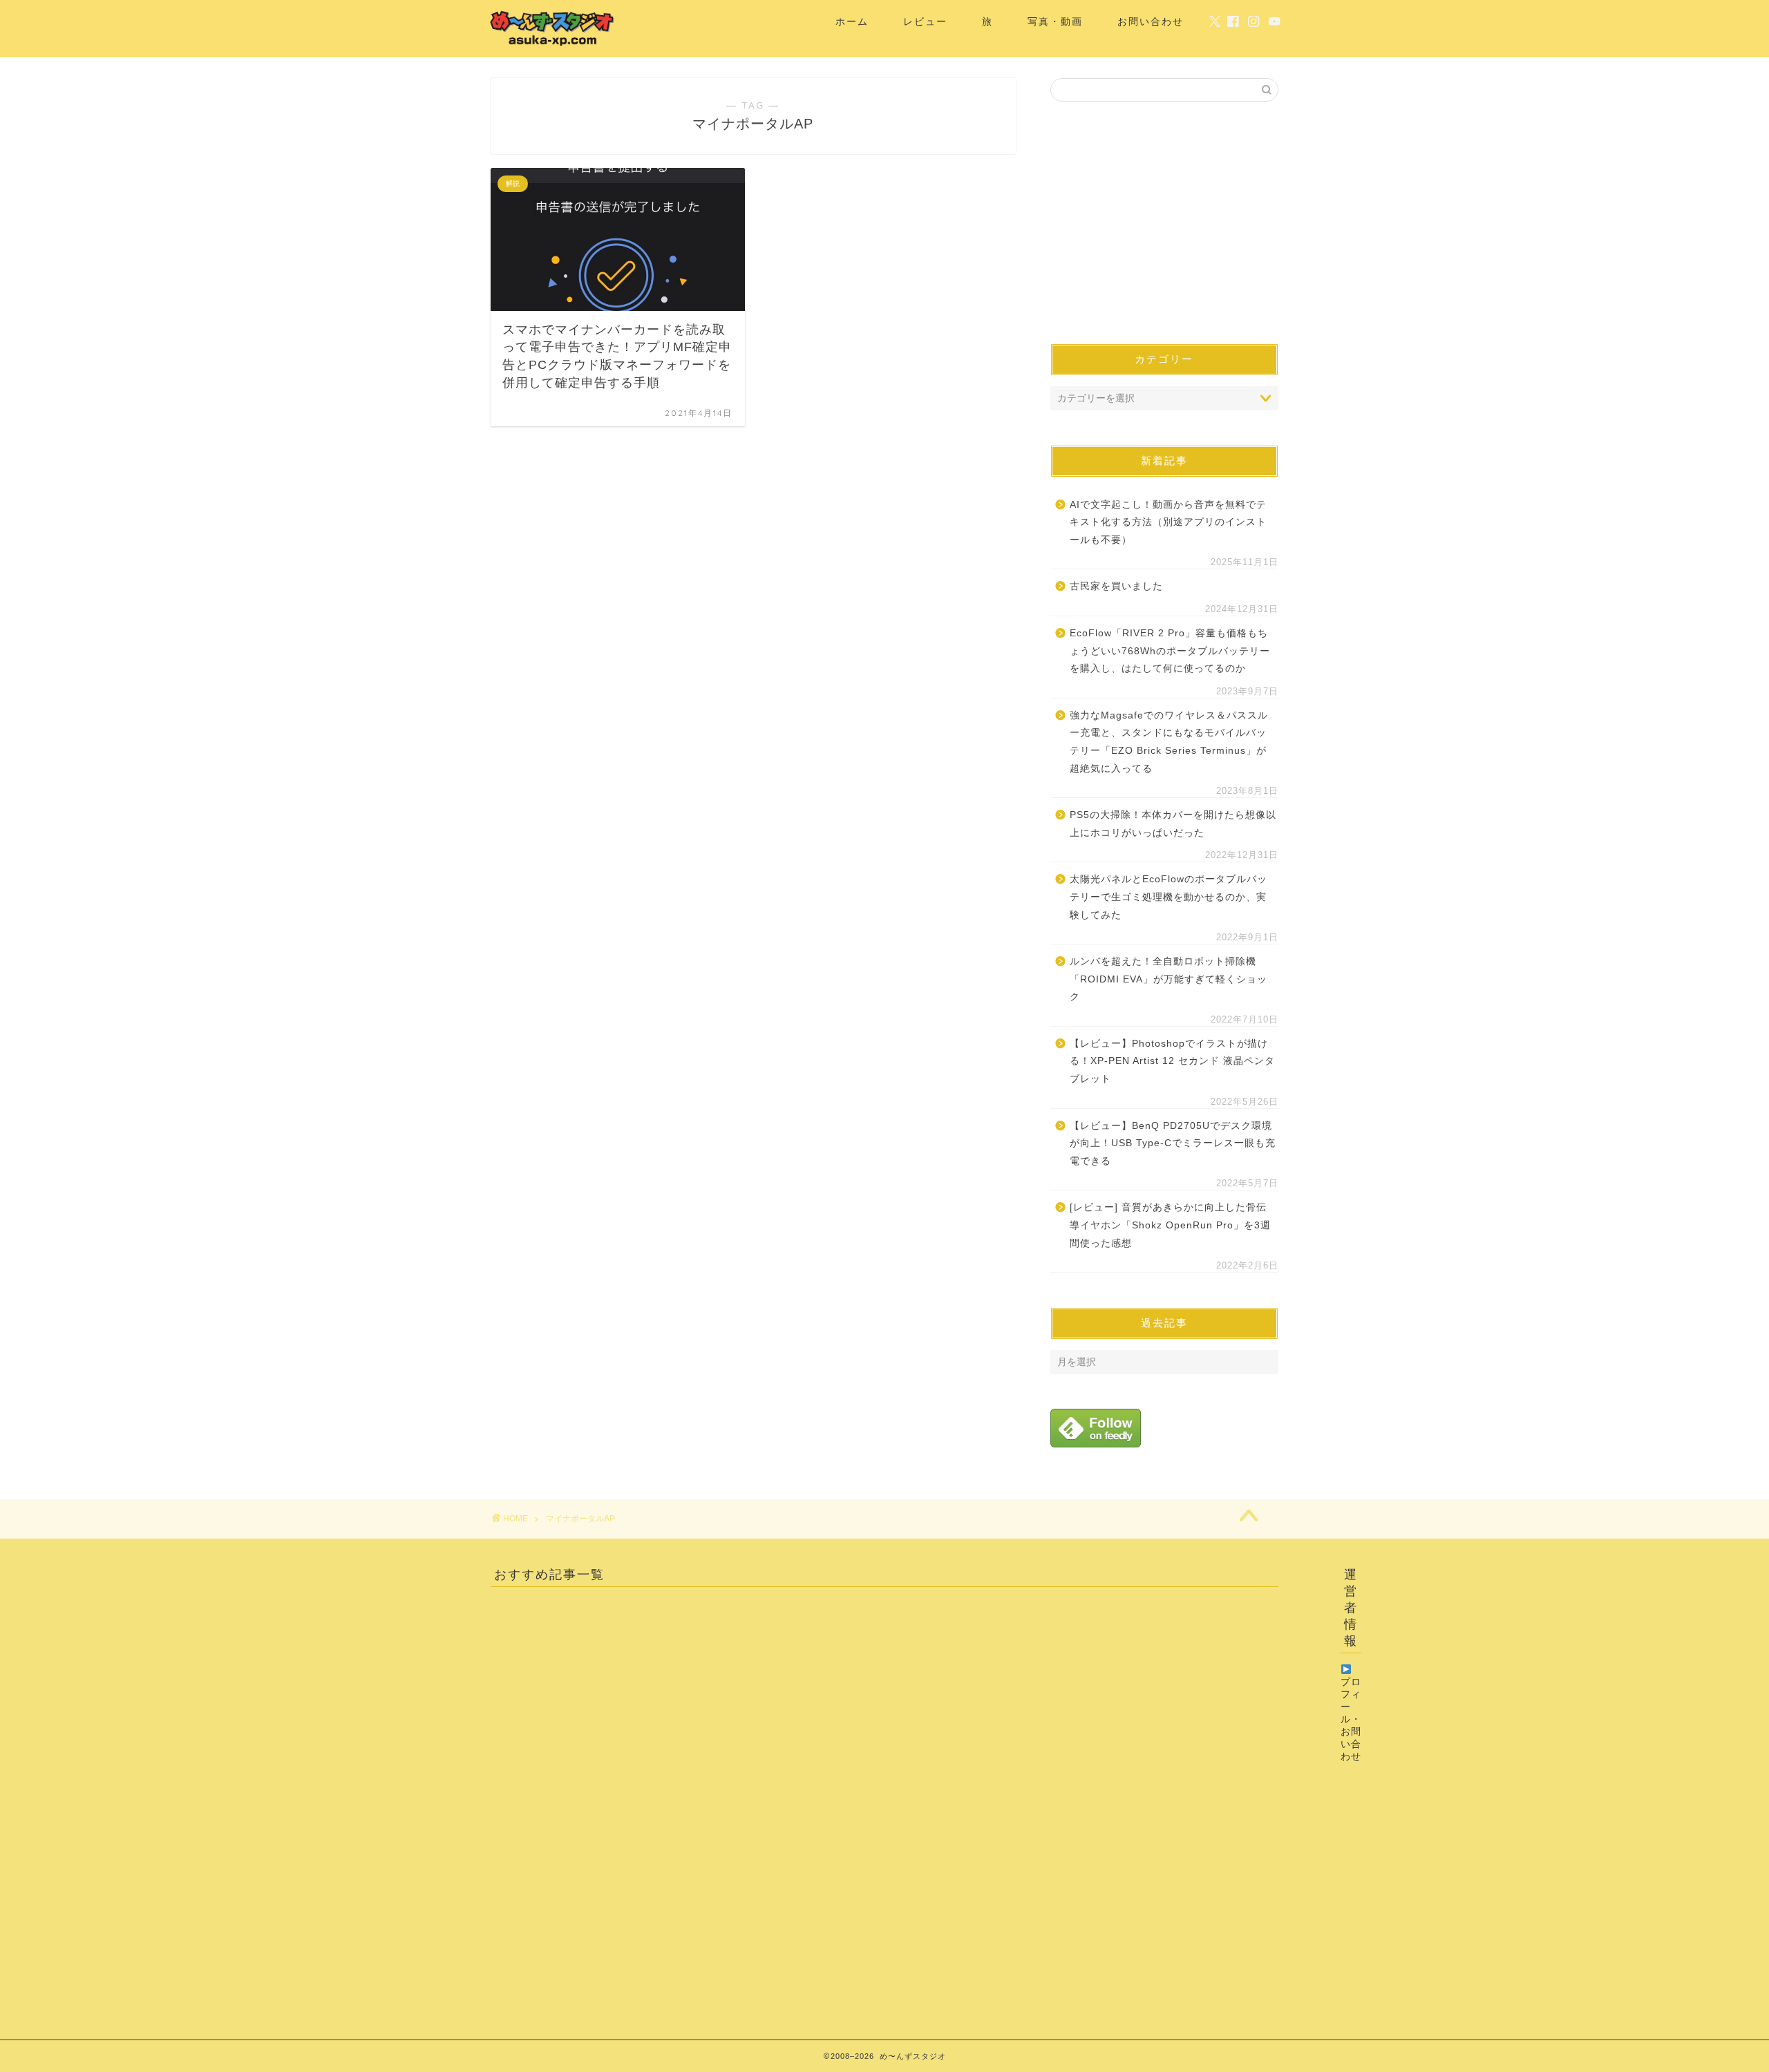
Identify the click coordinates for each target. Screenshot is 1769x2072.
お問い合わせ (1151, 21)
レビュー (925, 21)
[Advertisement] (1164, 222)
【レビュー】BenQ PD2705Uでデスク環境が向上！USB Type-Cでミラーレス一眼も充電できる (1173, 1143)
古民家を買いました (1116, 586)
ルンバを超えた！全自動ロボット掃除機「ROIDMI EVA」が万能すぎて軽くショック (1169, 979)
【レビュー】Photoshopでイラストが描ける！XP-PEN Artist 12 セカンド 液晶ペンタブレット (1172, 1061)
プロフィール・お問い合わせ (1351, 1719)
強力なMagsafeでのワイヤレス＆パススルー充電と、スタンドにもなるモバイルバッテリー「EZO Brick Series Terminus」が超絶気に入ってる (1169, 742)
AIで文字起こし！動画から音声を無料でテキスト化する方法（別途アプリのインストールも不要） (1168, 522)
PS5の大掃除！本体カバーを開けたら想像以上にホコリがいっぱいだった (1173, 824)
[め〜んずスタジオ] (553, 46)
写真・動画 (1055, 21)
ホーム (852, 21)
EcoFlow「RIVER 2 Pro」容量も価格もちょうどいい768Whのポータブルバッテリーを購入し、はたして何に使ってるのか (1170, 651)
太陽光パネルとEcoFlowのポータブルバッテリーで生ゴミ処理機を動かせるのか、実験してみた (1169, 897)
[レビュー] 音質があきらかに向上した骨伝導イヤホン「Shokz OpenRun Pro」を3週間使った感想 (1170, 1225)
